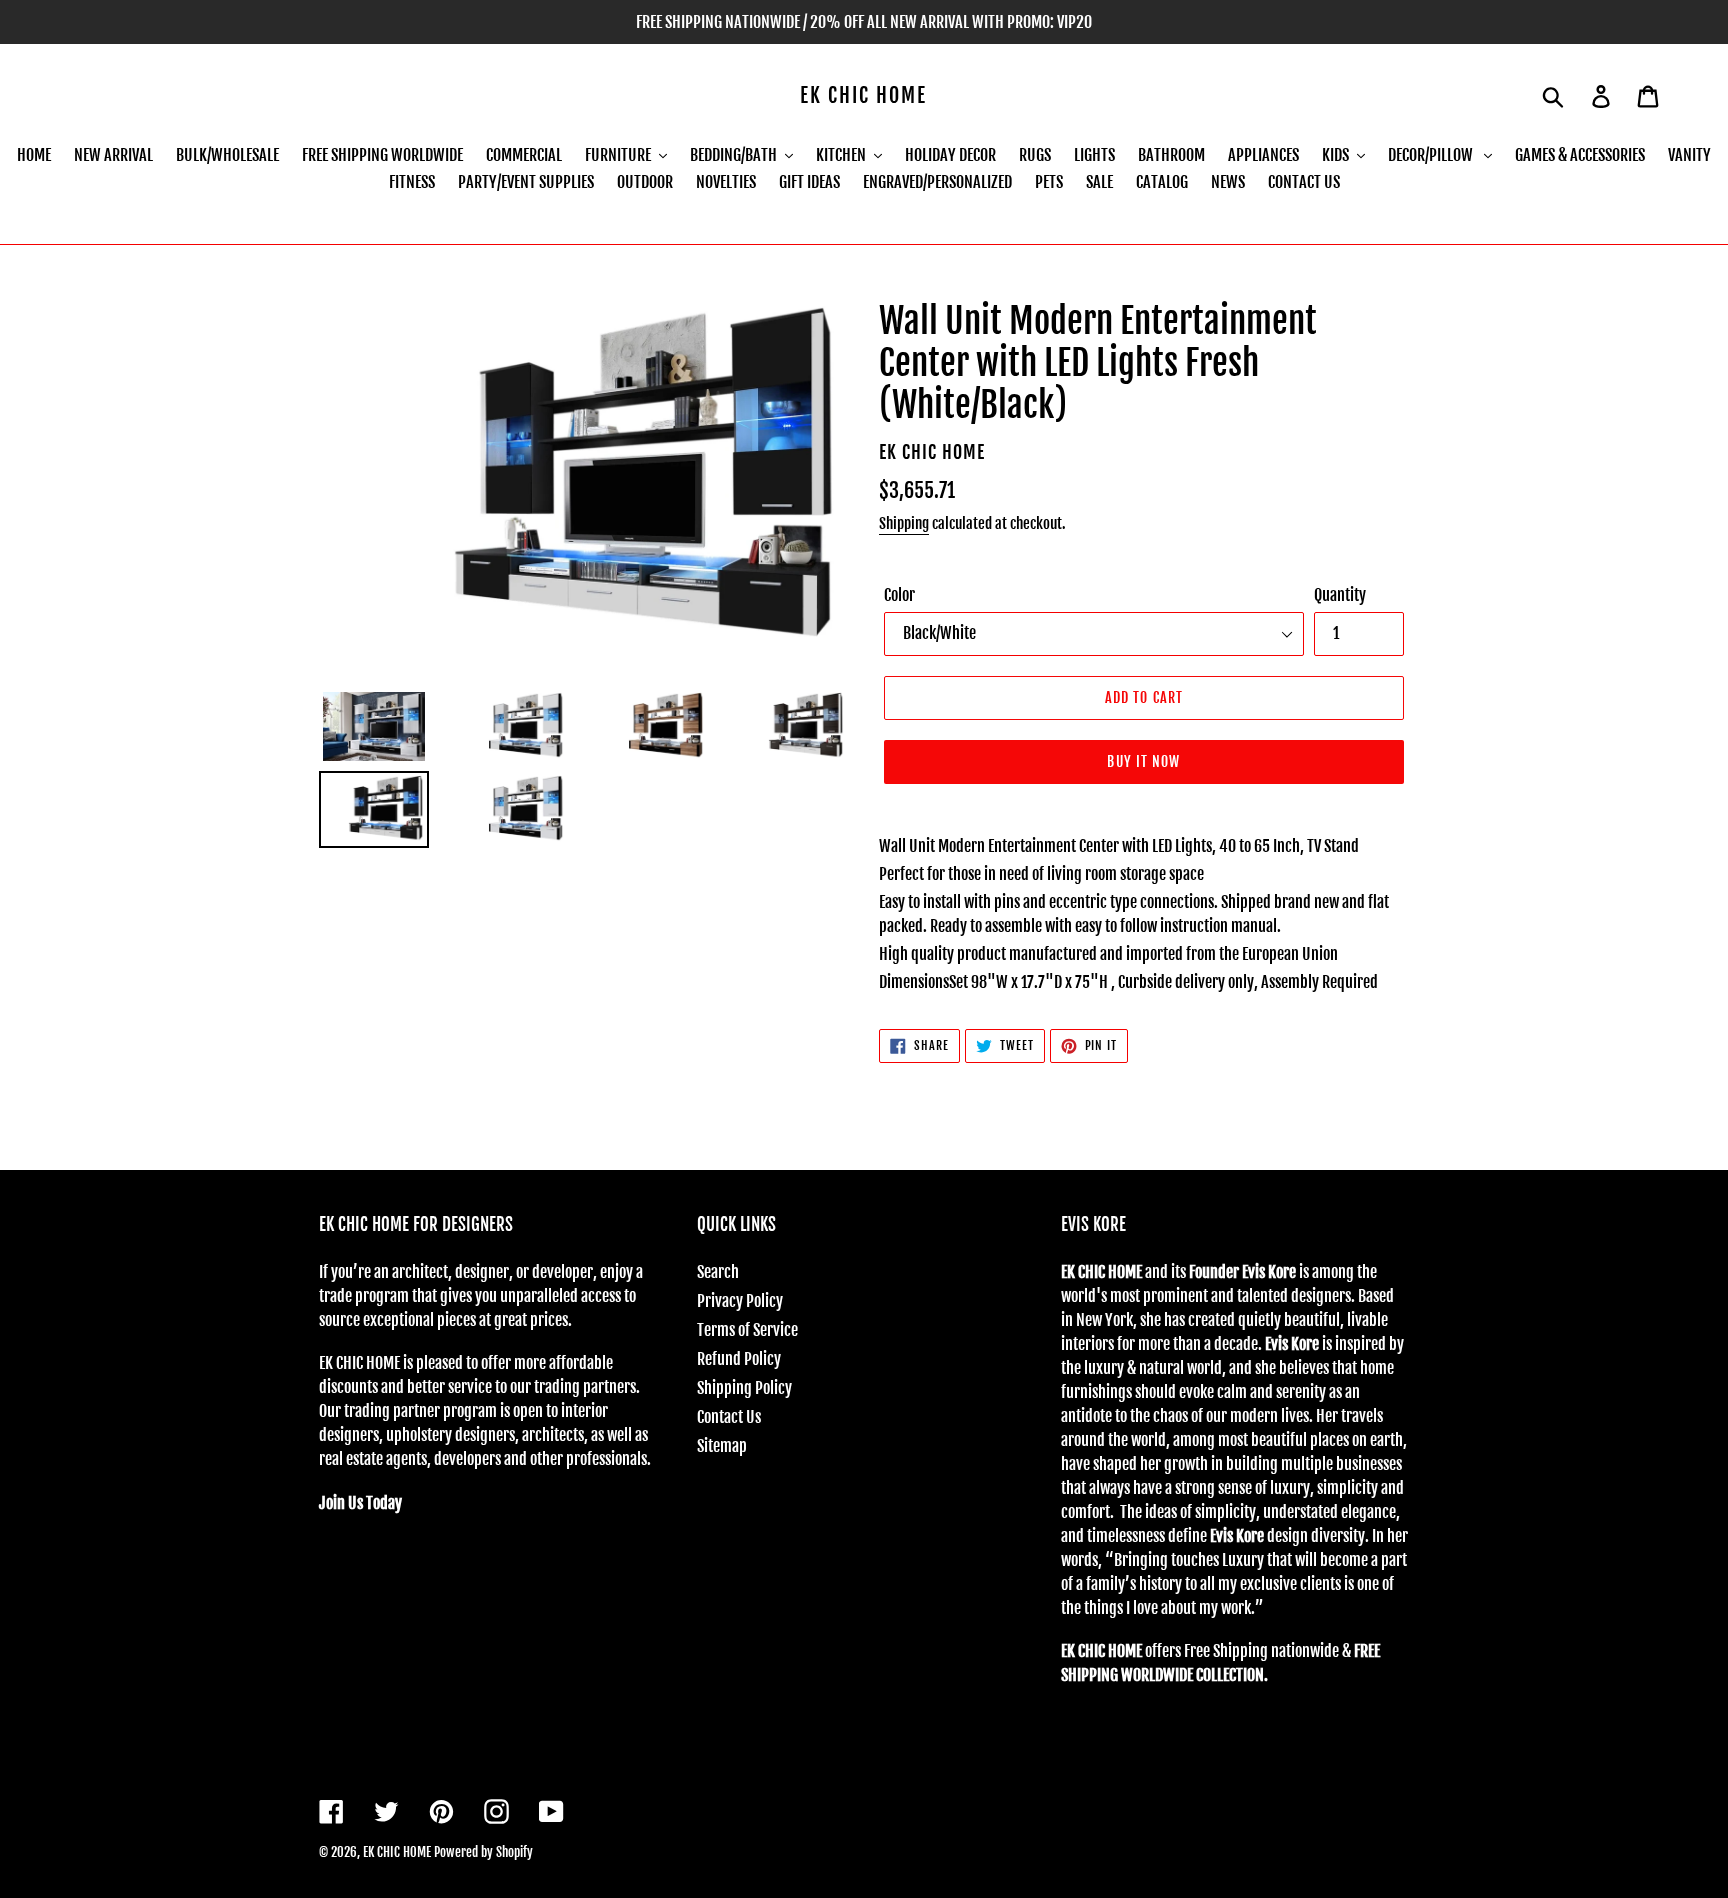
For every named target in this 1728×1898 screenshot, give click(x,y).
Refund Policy (739, 1359)
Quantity (1340, 595)
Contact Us (729, 1417)
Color (899, 595)
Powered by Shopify (483, 1852)
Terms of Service (747, 1330)
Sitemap (722, 1446)
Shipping (904, 523)
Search (718, 1272)
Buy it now (1143, 761)
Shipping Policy (744, 1388)
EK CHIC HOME (863, 96)
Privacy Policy (740, 1301)
